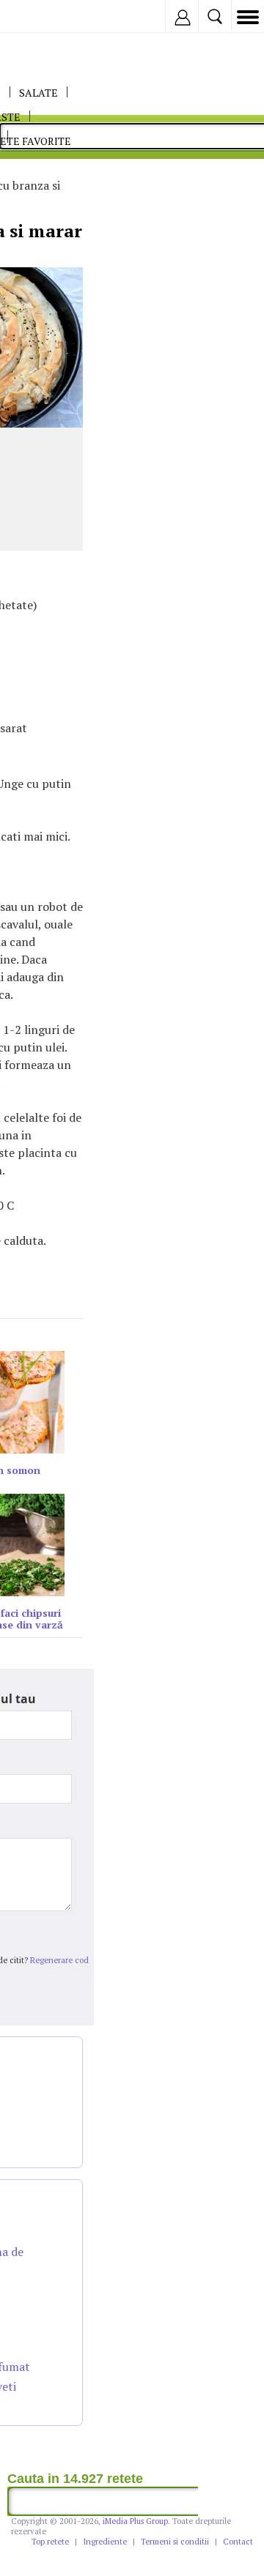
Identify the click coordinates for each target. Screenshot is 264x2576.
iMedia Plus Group (135, 2521)
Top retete (50, 2542)
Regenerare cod (59, 1960)
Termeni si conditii (175, 2542)
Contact (238, 2542)
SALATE (38, 93)
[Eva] (46, 16)
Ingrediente (105, 2542)
